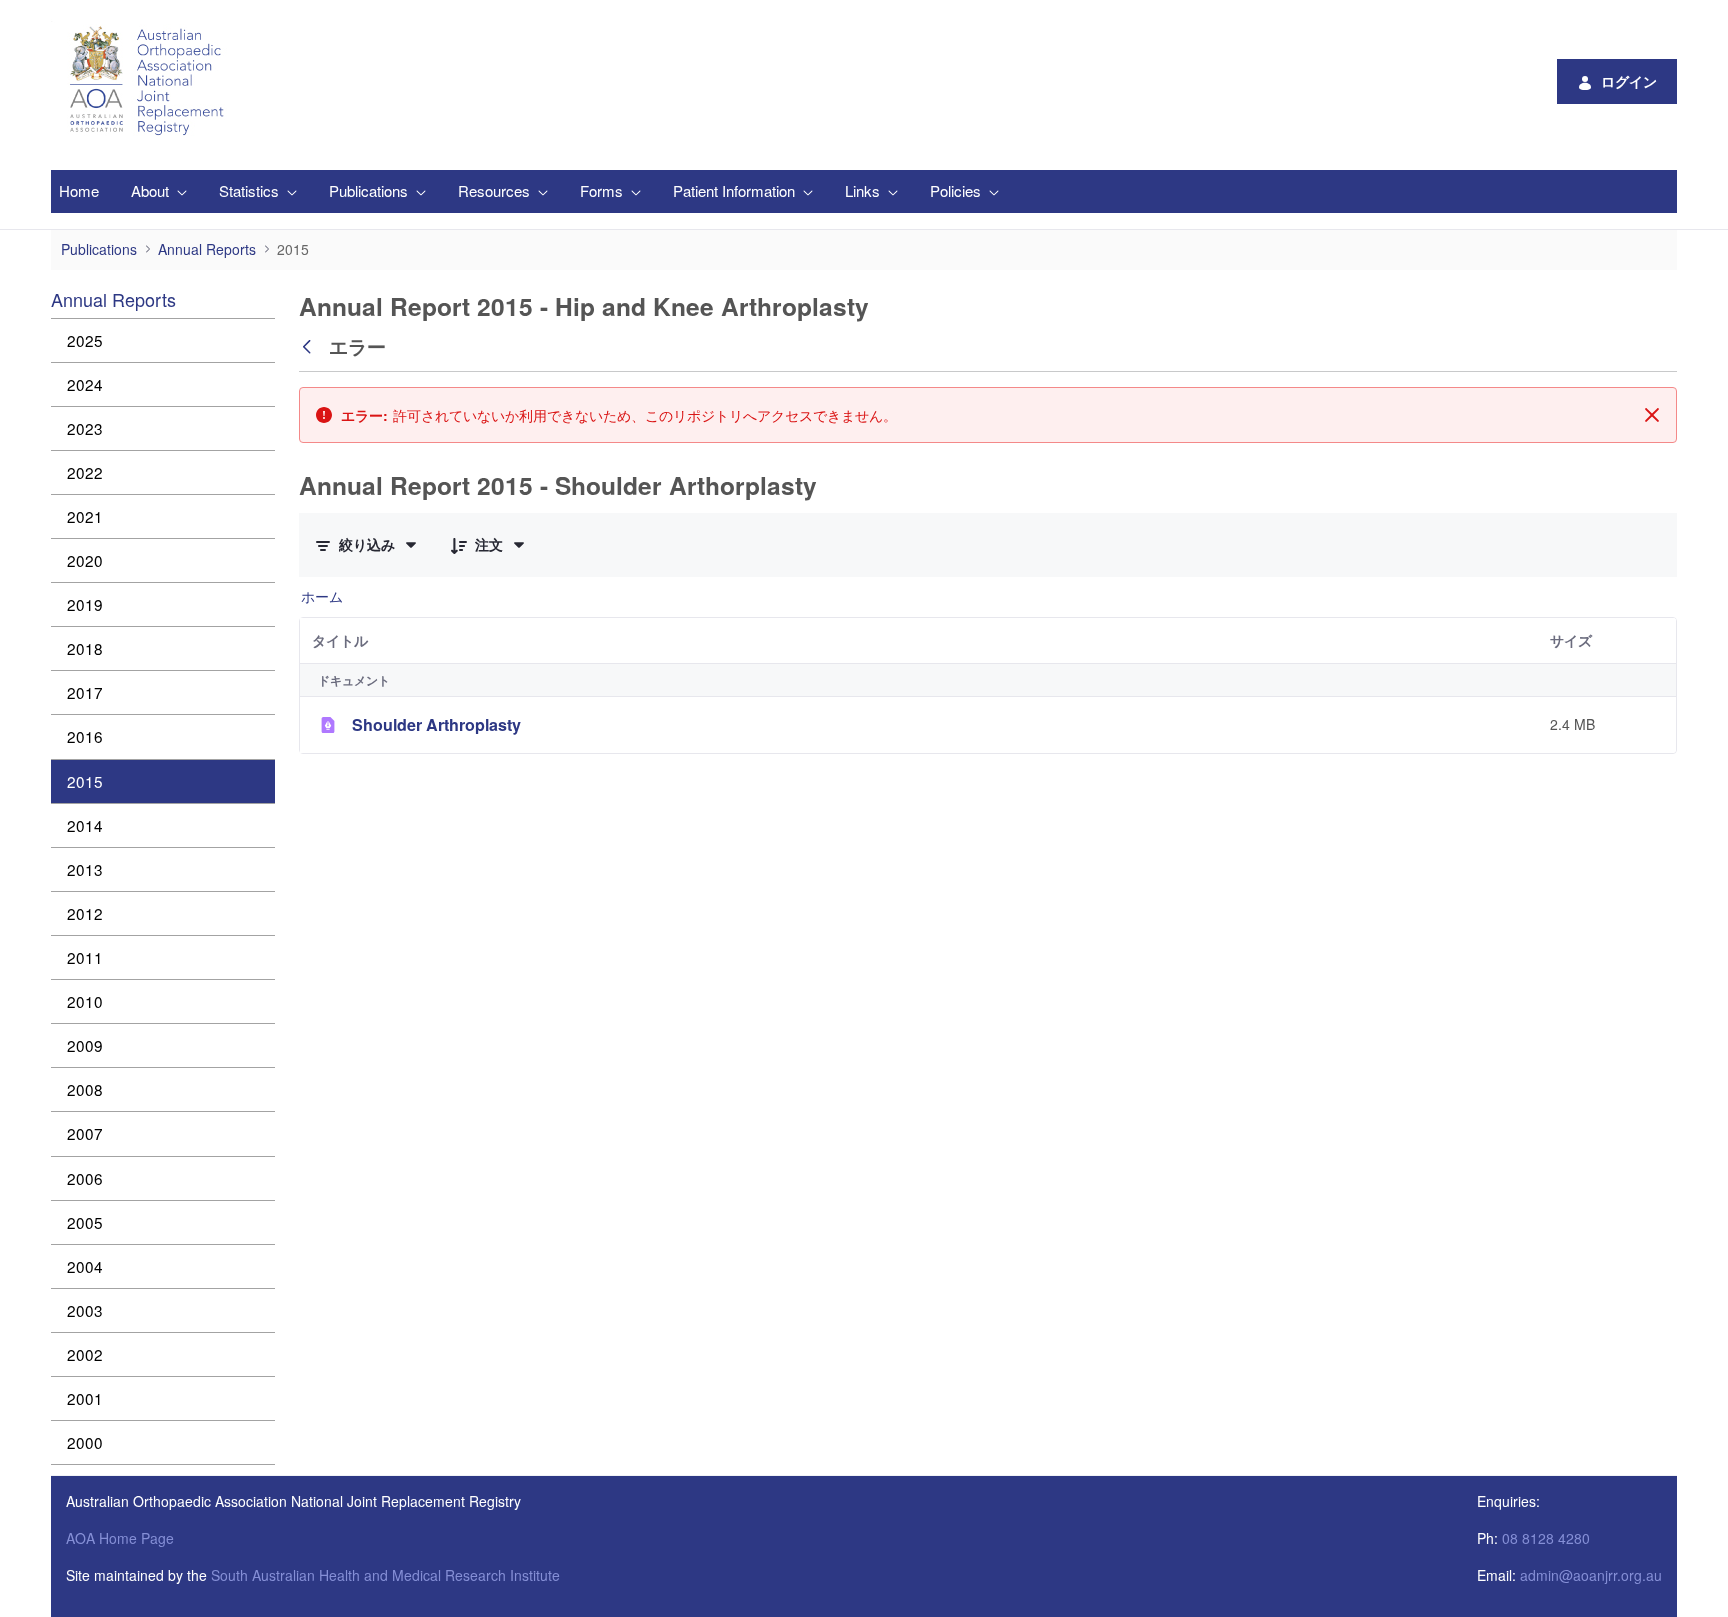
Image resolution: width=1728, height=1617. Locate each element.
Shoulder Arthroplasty (436, 724)
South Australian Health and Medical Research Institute (385, 1575)
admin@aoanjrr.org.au (1591, 1575)
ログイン (1629, 81)
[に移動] (150, 81)
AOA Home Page (120, 1538)
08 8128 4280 (1546, 1538)
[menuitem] (79, 191)
